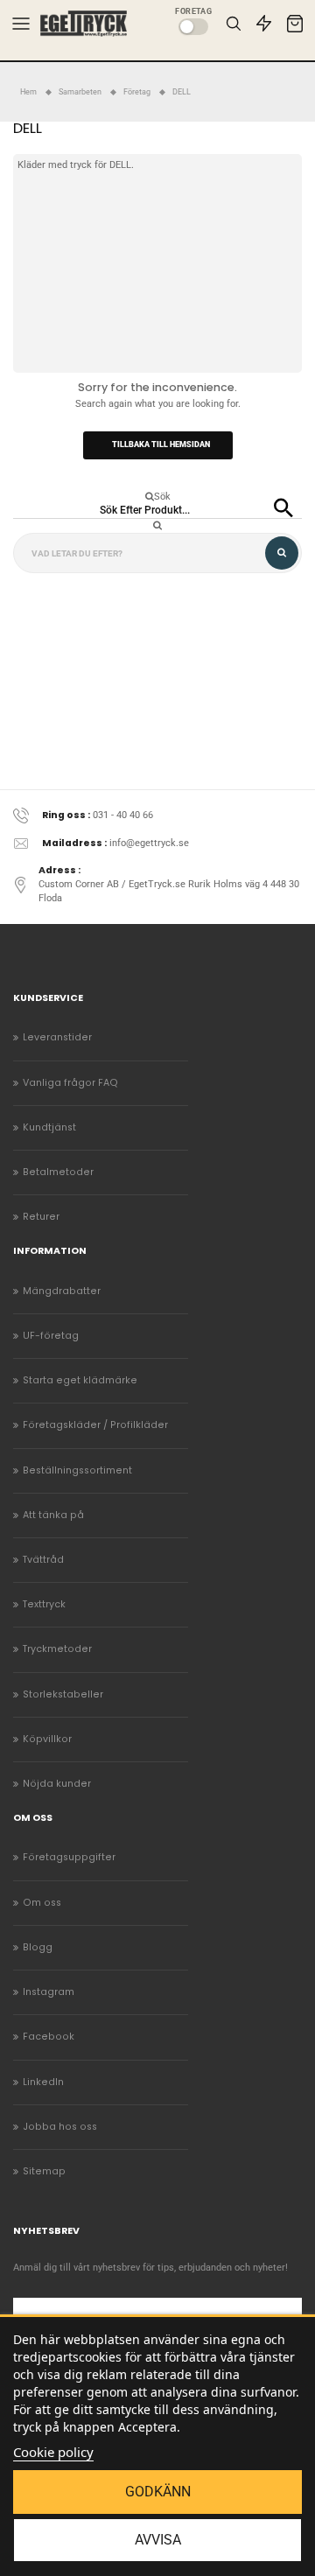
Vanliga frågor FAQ (70, 1083)
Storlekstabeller (63, 1694)
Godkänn (158, 2492)
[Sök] (233, 23)
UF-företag (51, 1336)
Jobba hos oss (60, 2127)
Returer (41, 1217)
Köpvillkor (47, 1739)
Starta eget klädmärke (80, 1380)
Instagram (49, 1992)
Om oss (42, 1903)
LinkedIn (43, 2082)
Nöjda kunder (57, 1784)
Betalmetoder (58, 1172)
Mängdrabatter (62, 1291)
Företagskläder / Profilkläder (95, 1425)
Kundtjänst (49, 1127)
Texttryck (44, 1604)
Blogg (38, 1947)
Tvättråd (43, 1560)
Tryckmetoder (57, 1649)
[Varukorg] (295, 24)
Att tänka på (53, 1515)
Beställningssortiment (77, 1470)
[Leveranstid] (264, 23)
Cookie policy (53, 2452)
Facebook (49, 2037)
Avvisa (158, 2540)
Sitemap (44, 2171)
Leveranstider (57, 1037)
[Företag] (193, 27)
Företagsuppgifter (69, 1857)
